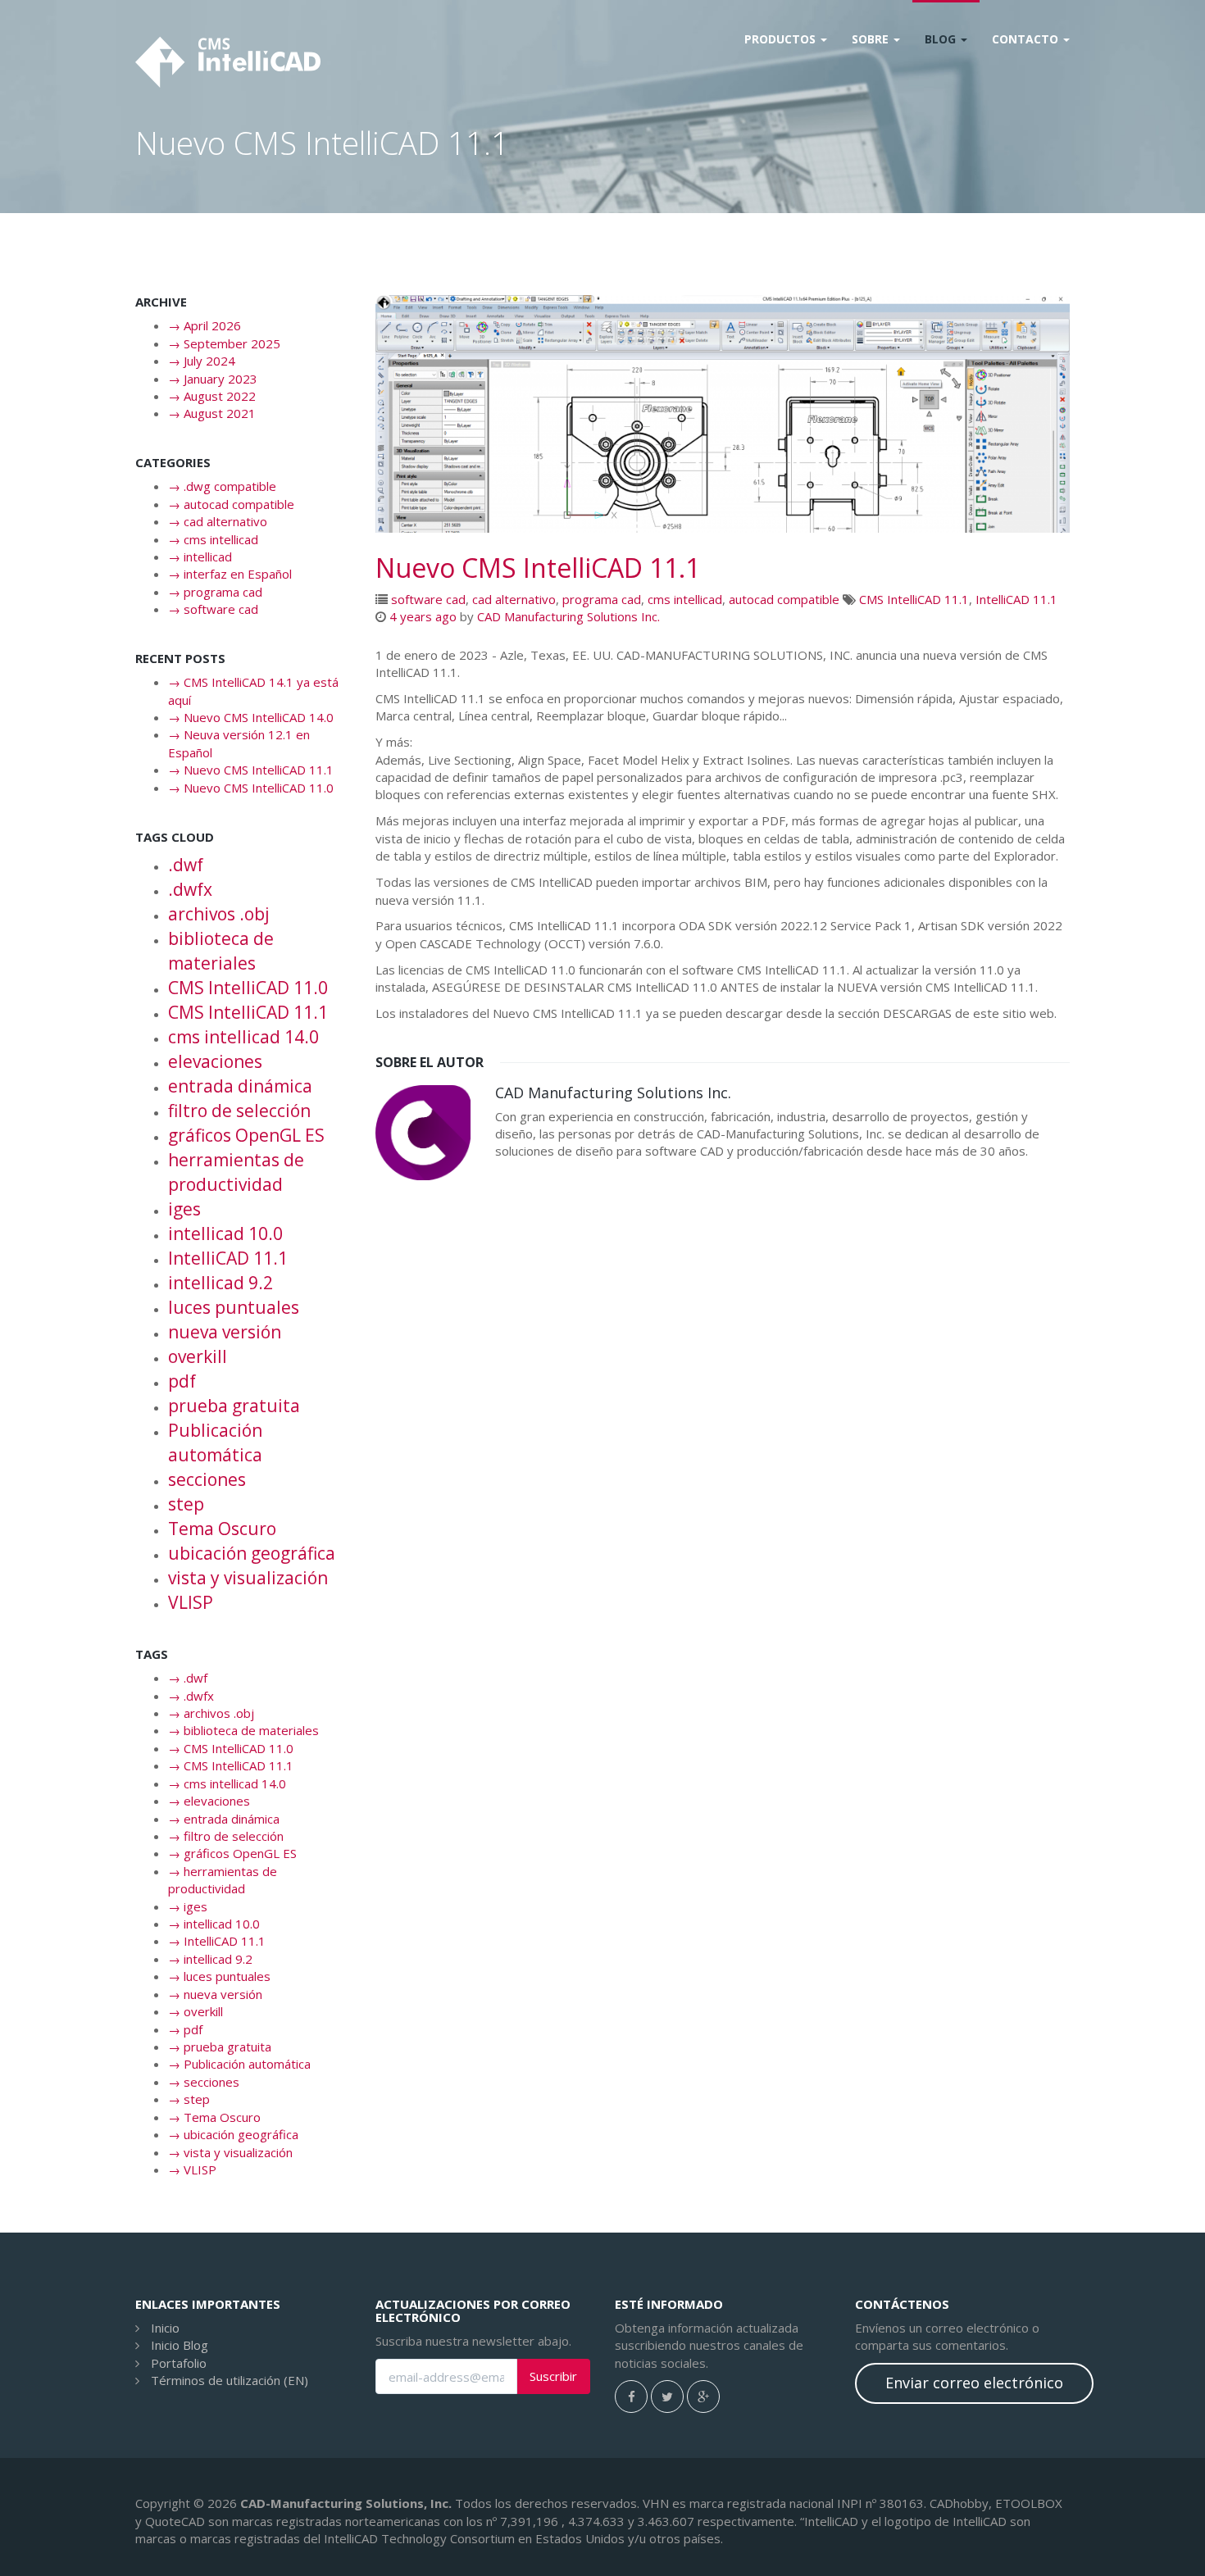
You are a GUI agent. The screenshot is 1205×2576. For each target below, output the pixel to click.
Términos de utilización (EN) (230, 2380)
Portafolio (179, 2363)
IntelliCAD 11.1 (1016, 599)
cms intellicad (685, 599)
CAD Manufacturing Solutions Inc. (568, 616)
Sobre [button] (872, 39)
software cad (428, 599)
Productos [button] (782, 39)
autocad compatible (784, 599)
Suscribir (553, 2376)
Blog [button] (942, 39)
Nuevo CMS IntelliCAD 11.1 (538, 568)
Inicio (165, 2328)
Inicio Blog (180, 2345)
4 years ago (423, 616)
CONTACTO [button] (1027, 39)
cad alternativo (514, 599)
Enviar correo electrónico (974, 2383)
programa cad (602, 599)
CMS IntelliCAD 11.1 (914, 599)
